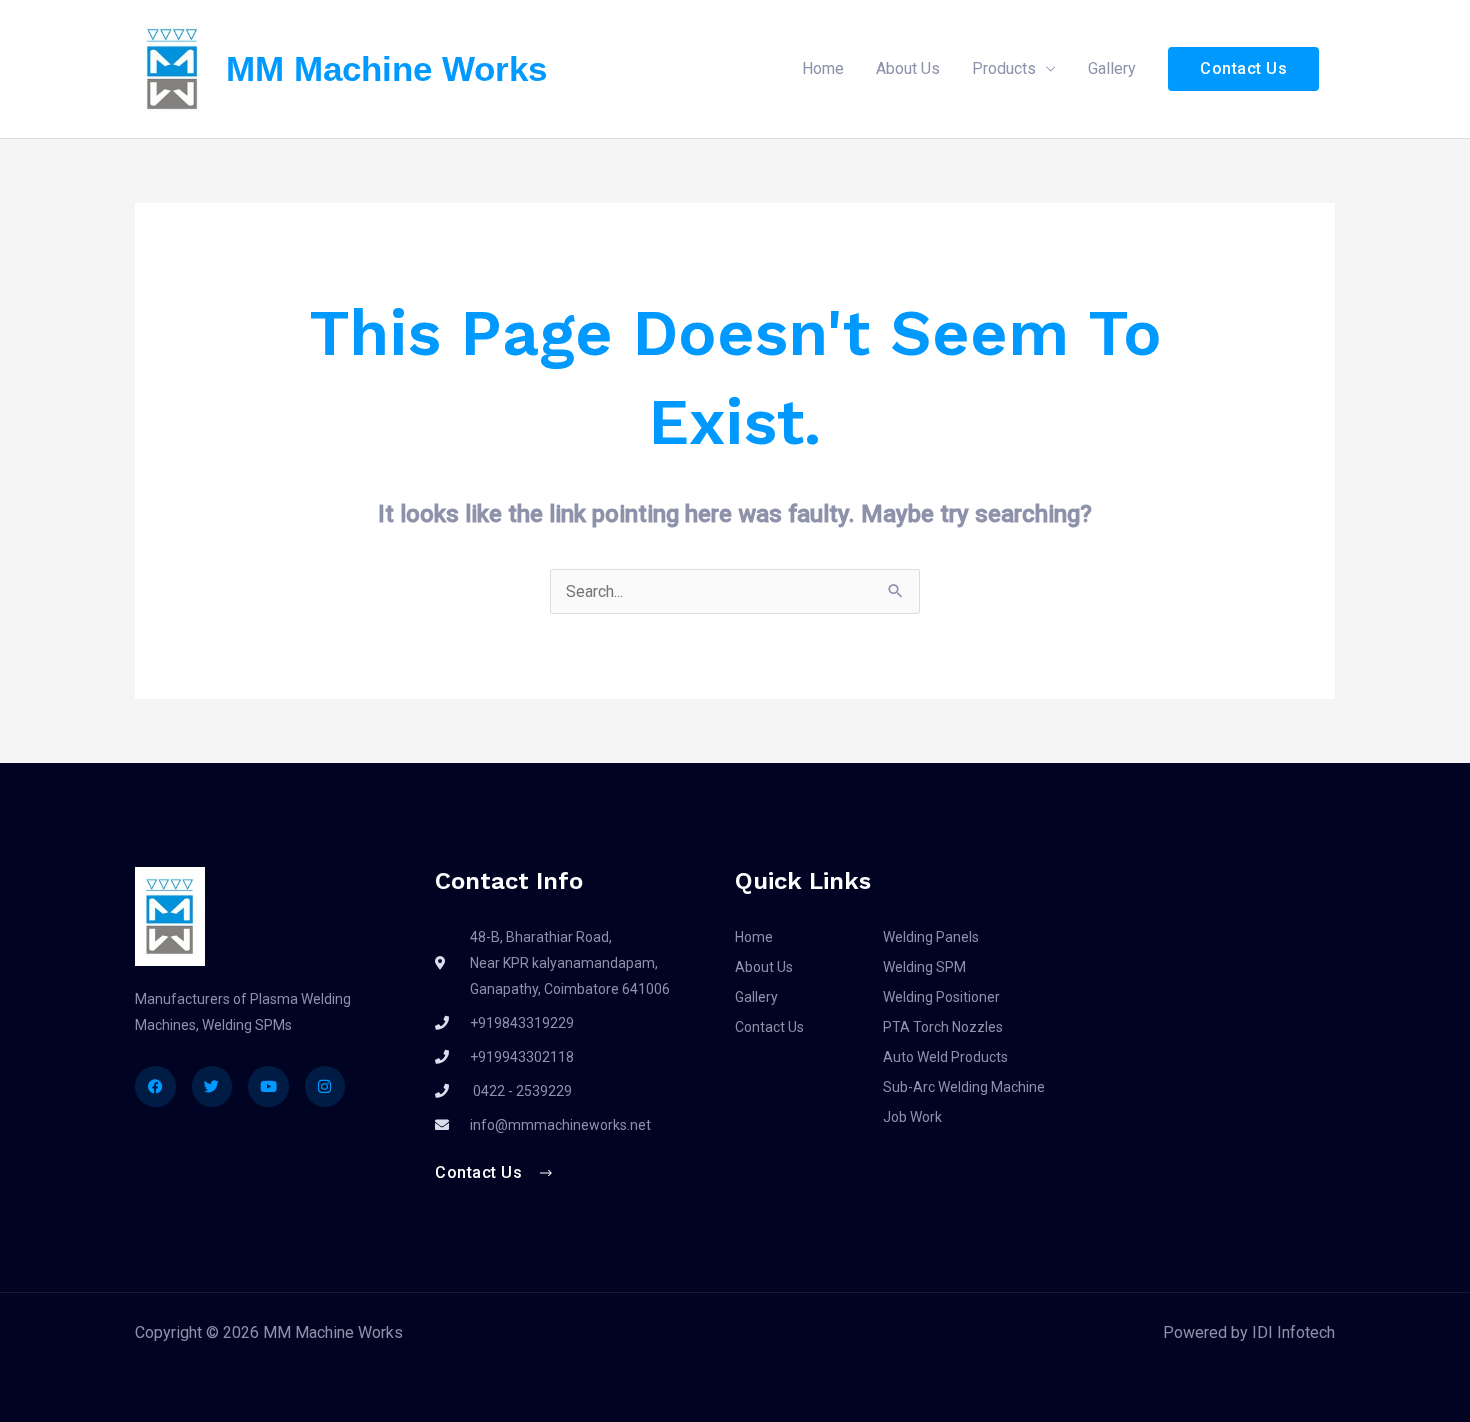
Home (823, 68)
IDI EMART (701, 1396)
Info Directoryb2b (804, 1396)
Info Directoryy (1022, 1396)
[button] (1243, 69)
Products (1004, 68)
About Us (908, 68)
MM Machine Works (386, 68)
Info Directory (918, 1396)
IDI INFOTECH (446, 1396)
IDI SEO (631, 1396)
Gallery (1112, 68)
